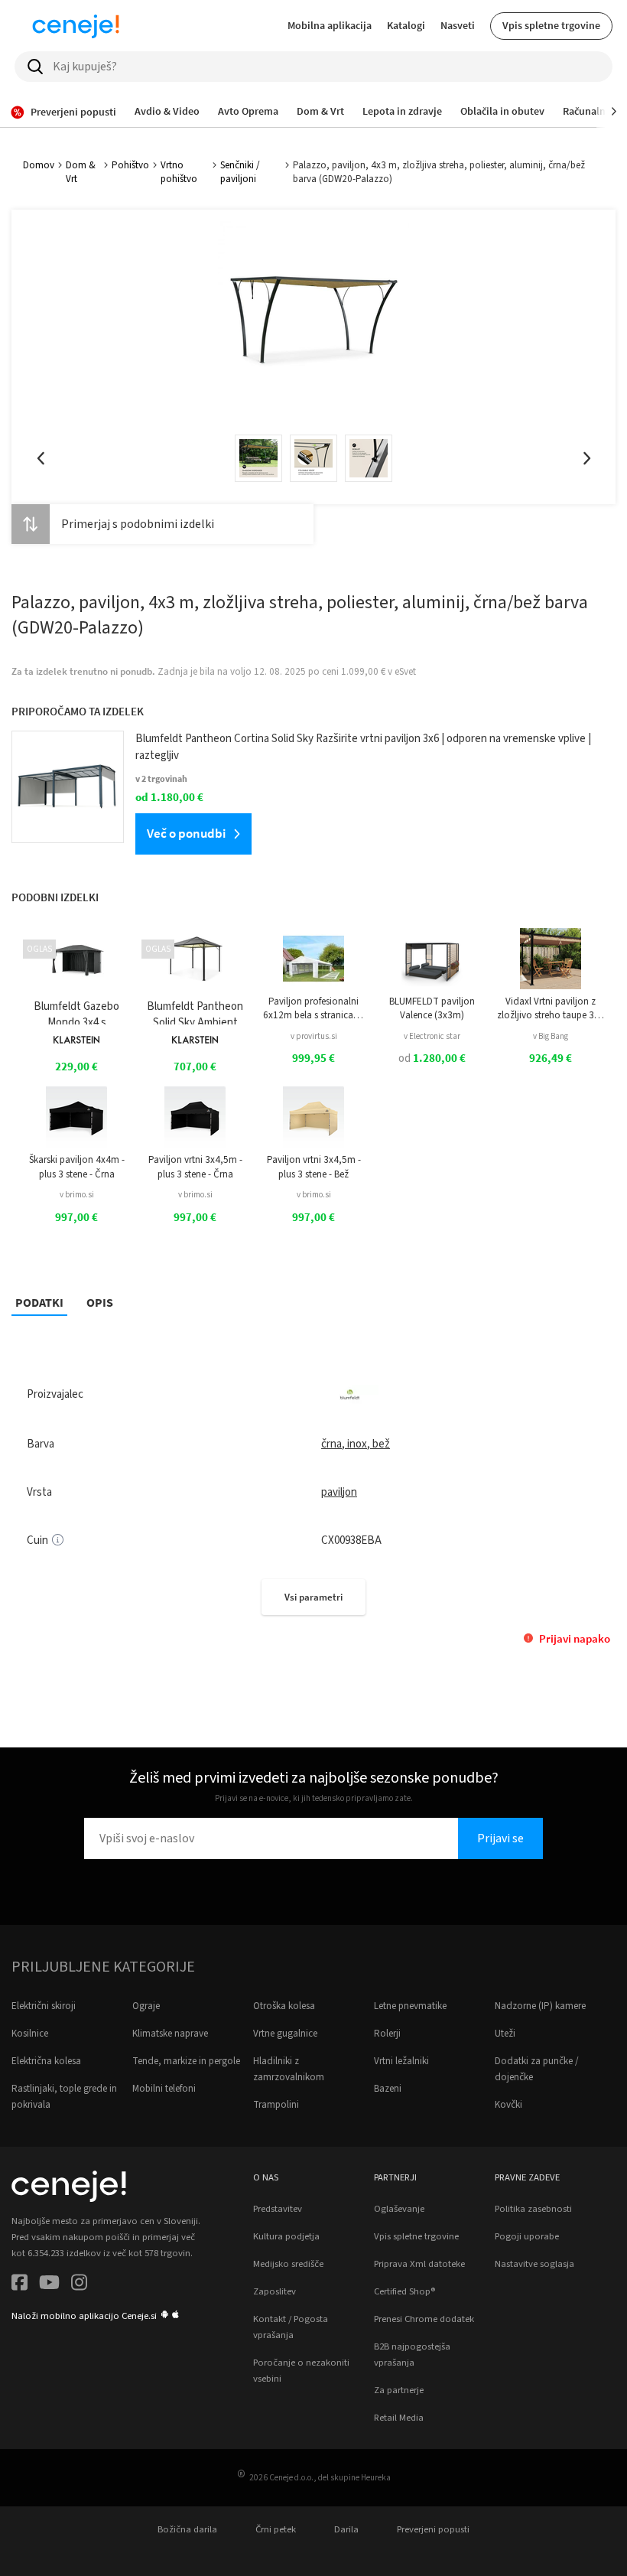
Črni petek (276, 2529)
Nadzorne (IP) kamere (540, 2006)
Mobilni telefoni (164, 2089)
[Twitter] (49, 2285)
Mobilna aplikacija (330, 25)
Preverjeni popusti (433, 2529)
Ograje (146, 2006)
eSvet (405, 672)
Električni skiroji (44, 2006)
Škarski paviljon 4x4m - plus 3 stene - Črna (77, 1167)
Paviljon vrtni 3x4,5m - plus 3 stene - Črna (195, 1167)
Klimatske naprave (170, 2034)
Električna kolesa (46, 2061)
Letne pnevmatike (410, 2006)
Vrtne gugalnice (285, 2034)
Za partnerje (399, 2390)
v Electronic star (432, 1036)
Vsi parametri (313, 1597)
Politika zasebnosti (533, 2209)
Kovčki (508, 2105)
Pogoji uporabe (527, 2236)
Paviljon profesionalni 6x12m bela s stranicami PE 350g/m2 (313, 1009)
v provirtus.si (314, 1036)
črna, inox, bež (356, 1444)
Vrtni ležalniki (401, 2061)
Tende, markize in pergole (186, 2061)
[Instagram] (79, 2285)
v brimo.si (77, 1195)
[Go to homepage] (76, 26)
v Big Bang (551, 1036)
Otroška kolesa (284, 2006)
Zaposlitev (275, 2291)
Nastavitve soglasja (534, 2264)
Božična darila (187, 2529)
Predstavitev (278, 2209)
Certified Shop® (404, 2291)
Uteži (505, 2034)
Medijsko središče (288, 2264)
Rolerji (387, 2034)
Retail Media (399, 2418)
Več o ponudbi (186, 833)
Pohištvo (130, 165)
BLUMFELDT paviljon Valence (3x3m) (432, 1008)
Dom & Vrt (81, 172)
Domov (39, 165)
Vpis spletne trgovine (551, 25)
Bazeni (388, 2089)
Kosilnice (30, 2034)
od (432, 1058)
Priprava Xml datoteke (419, 2264)
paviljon (339, 1492)
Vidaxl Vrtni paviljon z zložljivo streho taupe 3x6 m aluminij (551, 1009)
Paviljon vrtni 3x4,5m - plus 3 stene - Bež (314, 1167)
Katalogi (406, 25)
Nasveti (458, 25)
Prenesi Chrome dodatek (424, 2319)
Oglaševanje (399, 2209)
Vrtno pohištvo (179, 172)
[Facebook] (19, 2285)
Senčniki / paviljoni (240, 172)
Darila (346, 2529)
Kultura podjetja (286, 2236)
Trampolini (276, 2105)
